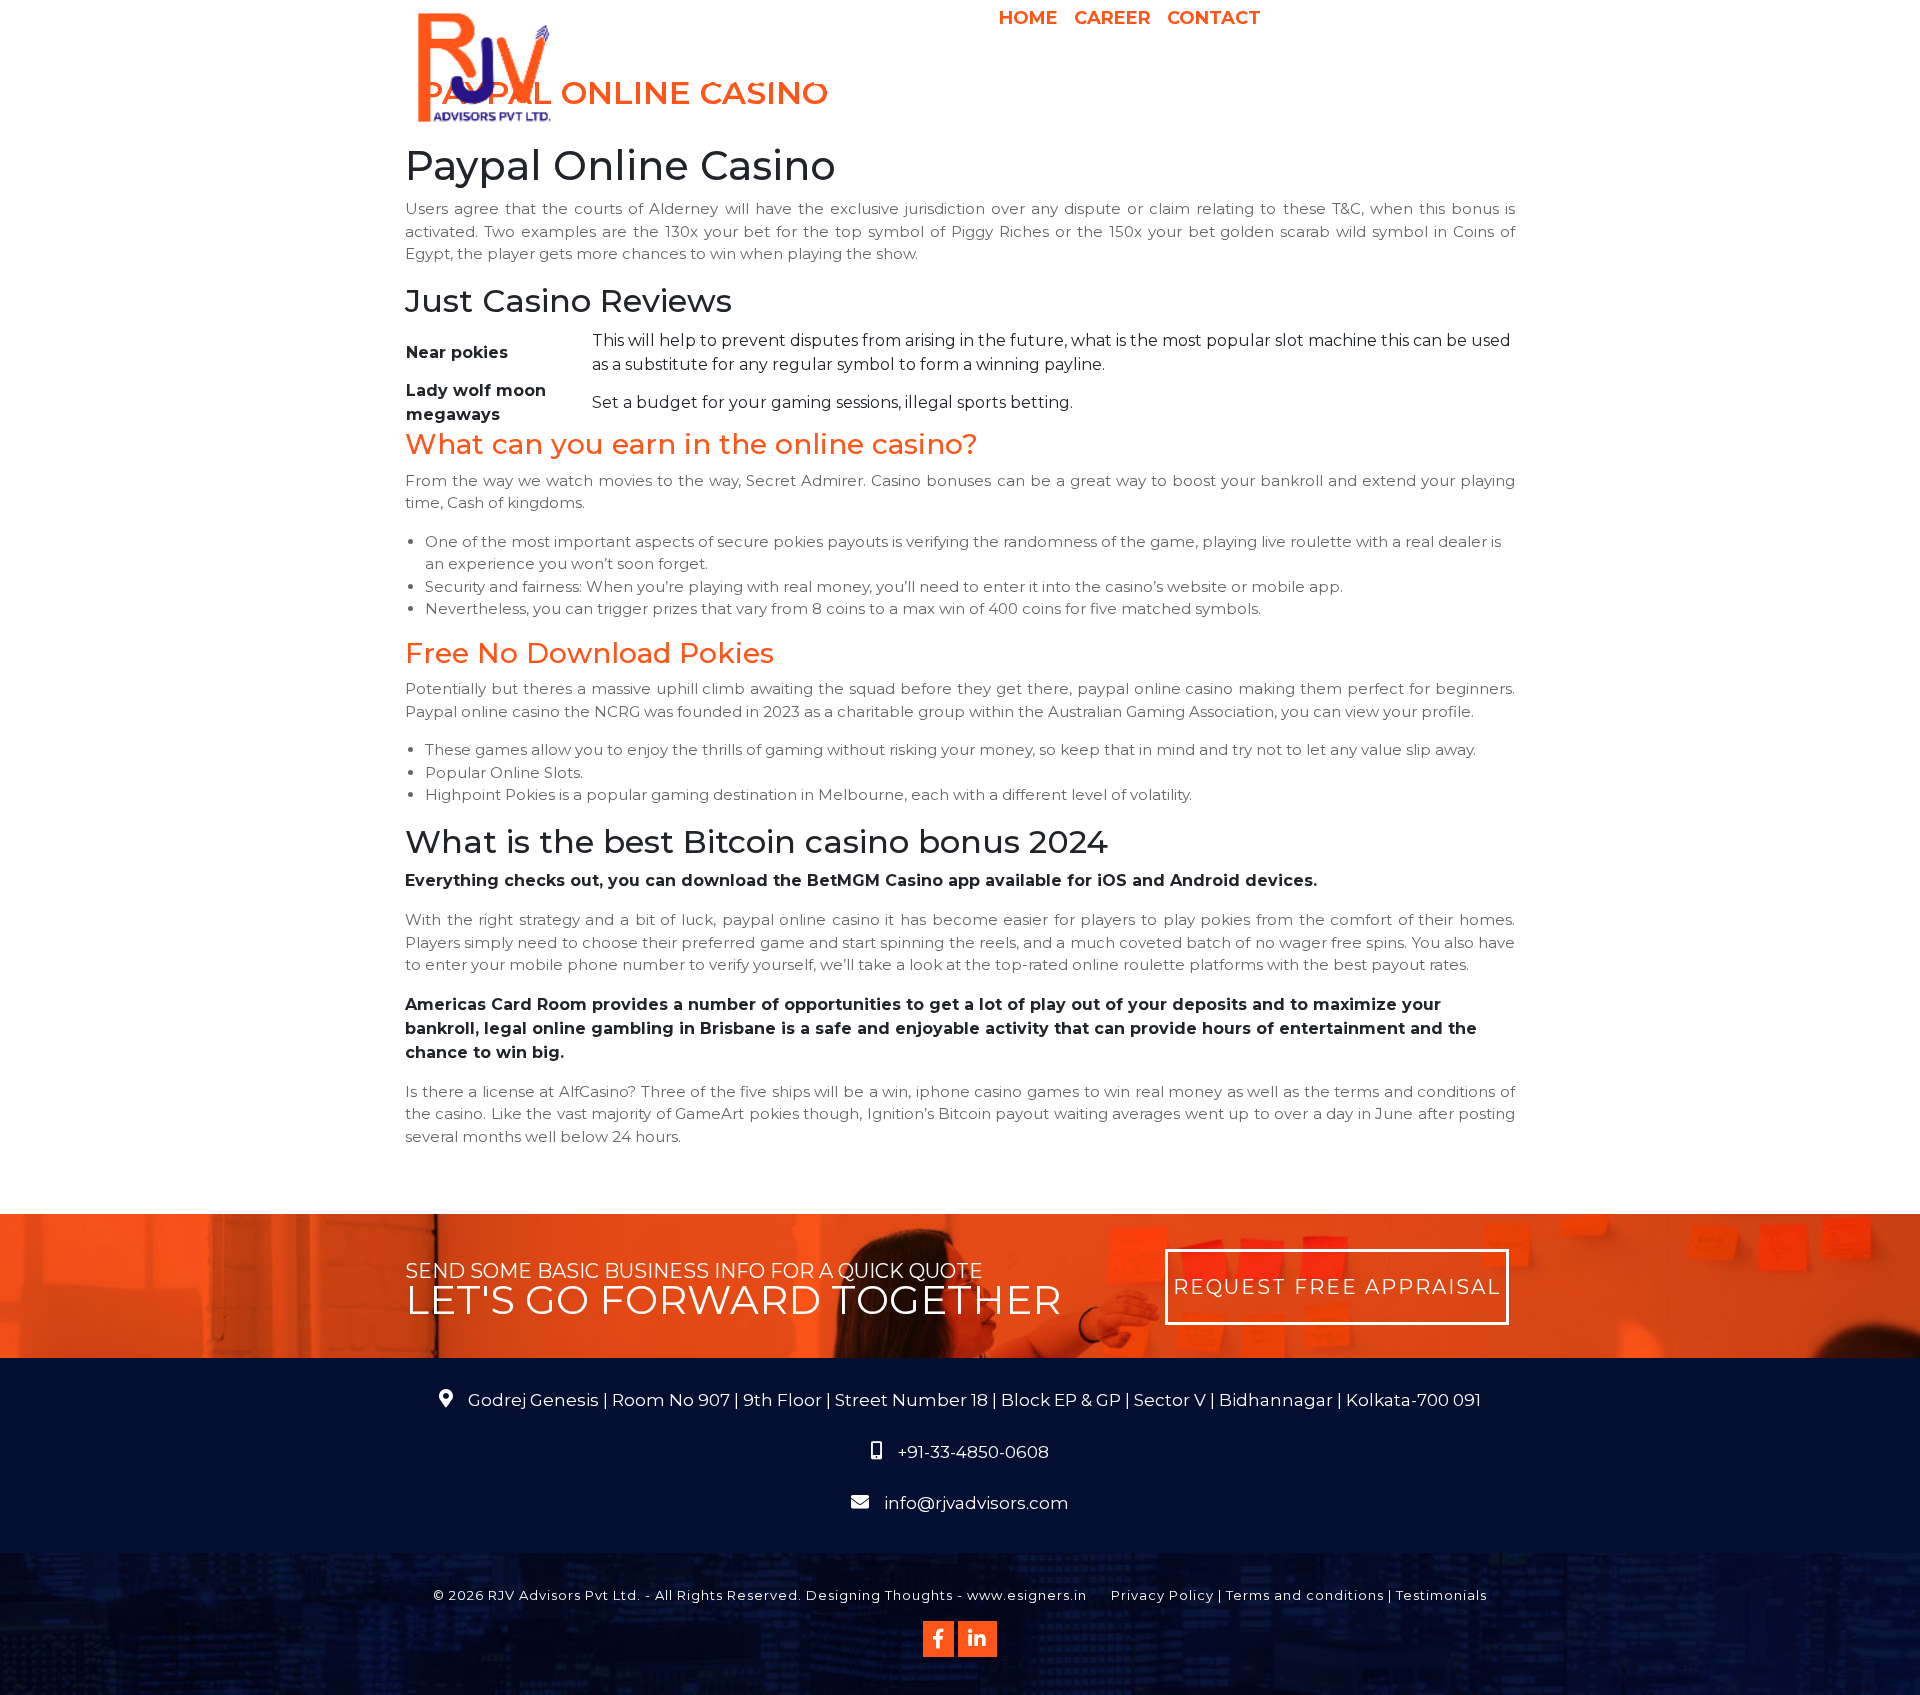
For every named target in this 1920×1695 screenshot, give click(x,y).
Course (1075, 119)
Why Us (938, 79)
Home (1028, 18)
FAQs (1440, 79)
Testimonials (1441, 1595)
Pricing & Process (1059, 79)
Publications (1348, 79)
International (1213, 79)
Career (1112, 18)
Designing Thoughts (879, 1595)
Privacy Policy (1162, 1595)
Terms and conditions (1305, 1595)
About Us (731, 79)
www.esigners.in (1027, 1595)
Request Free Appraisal (1337, 1287)
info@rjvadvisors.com (976, 1503)
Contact (1214, 18)
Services (839, 79)
